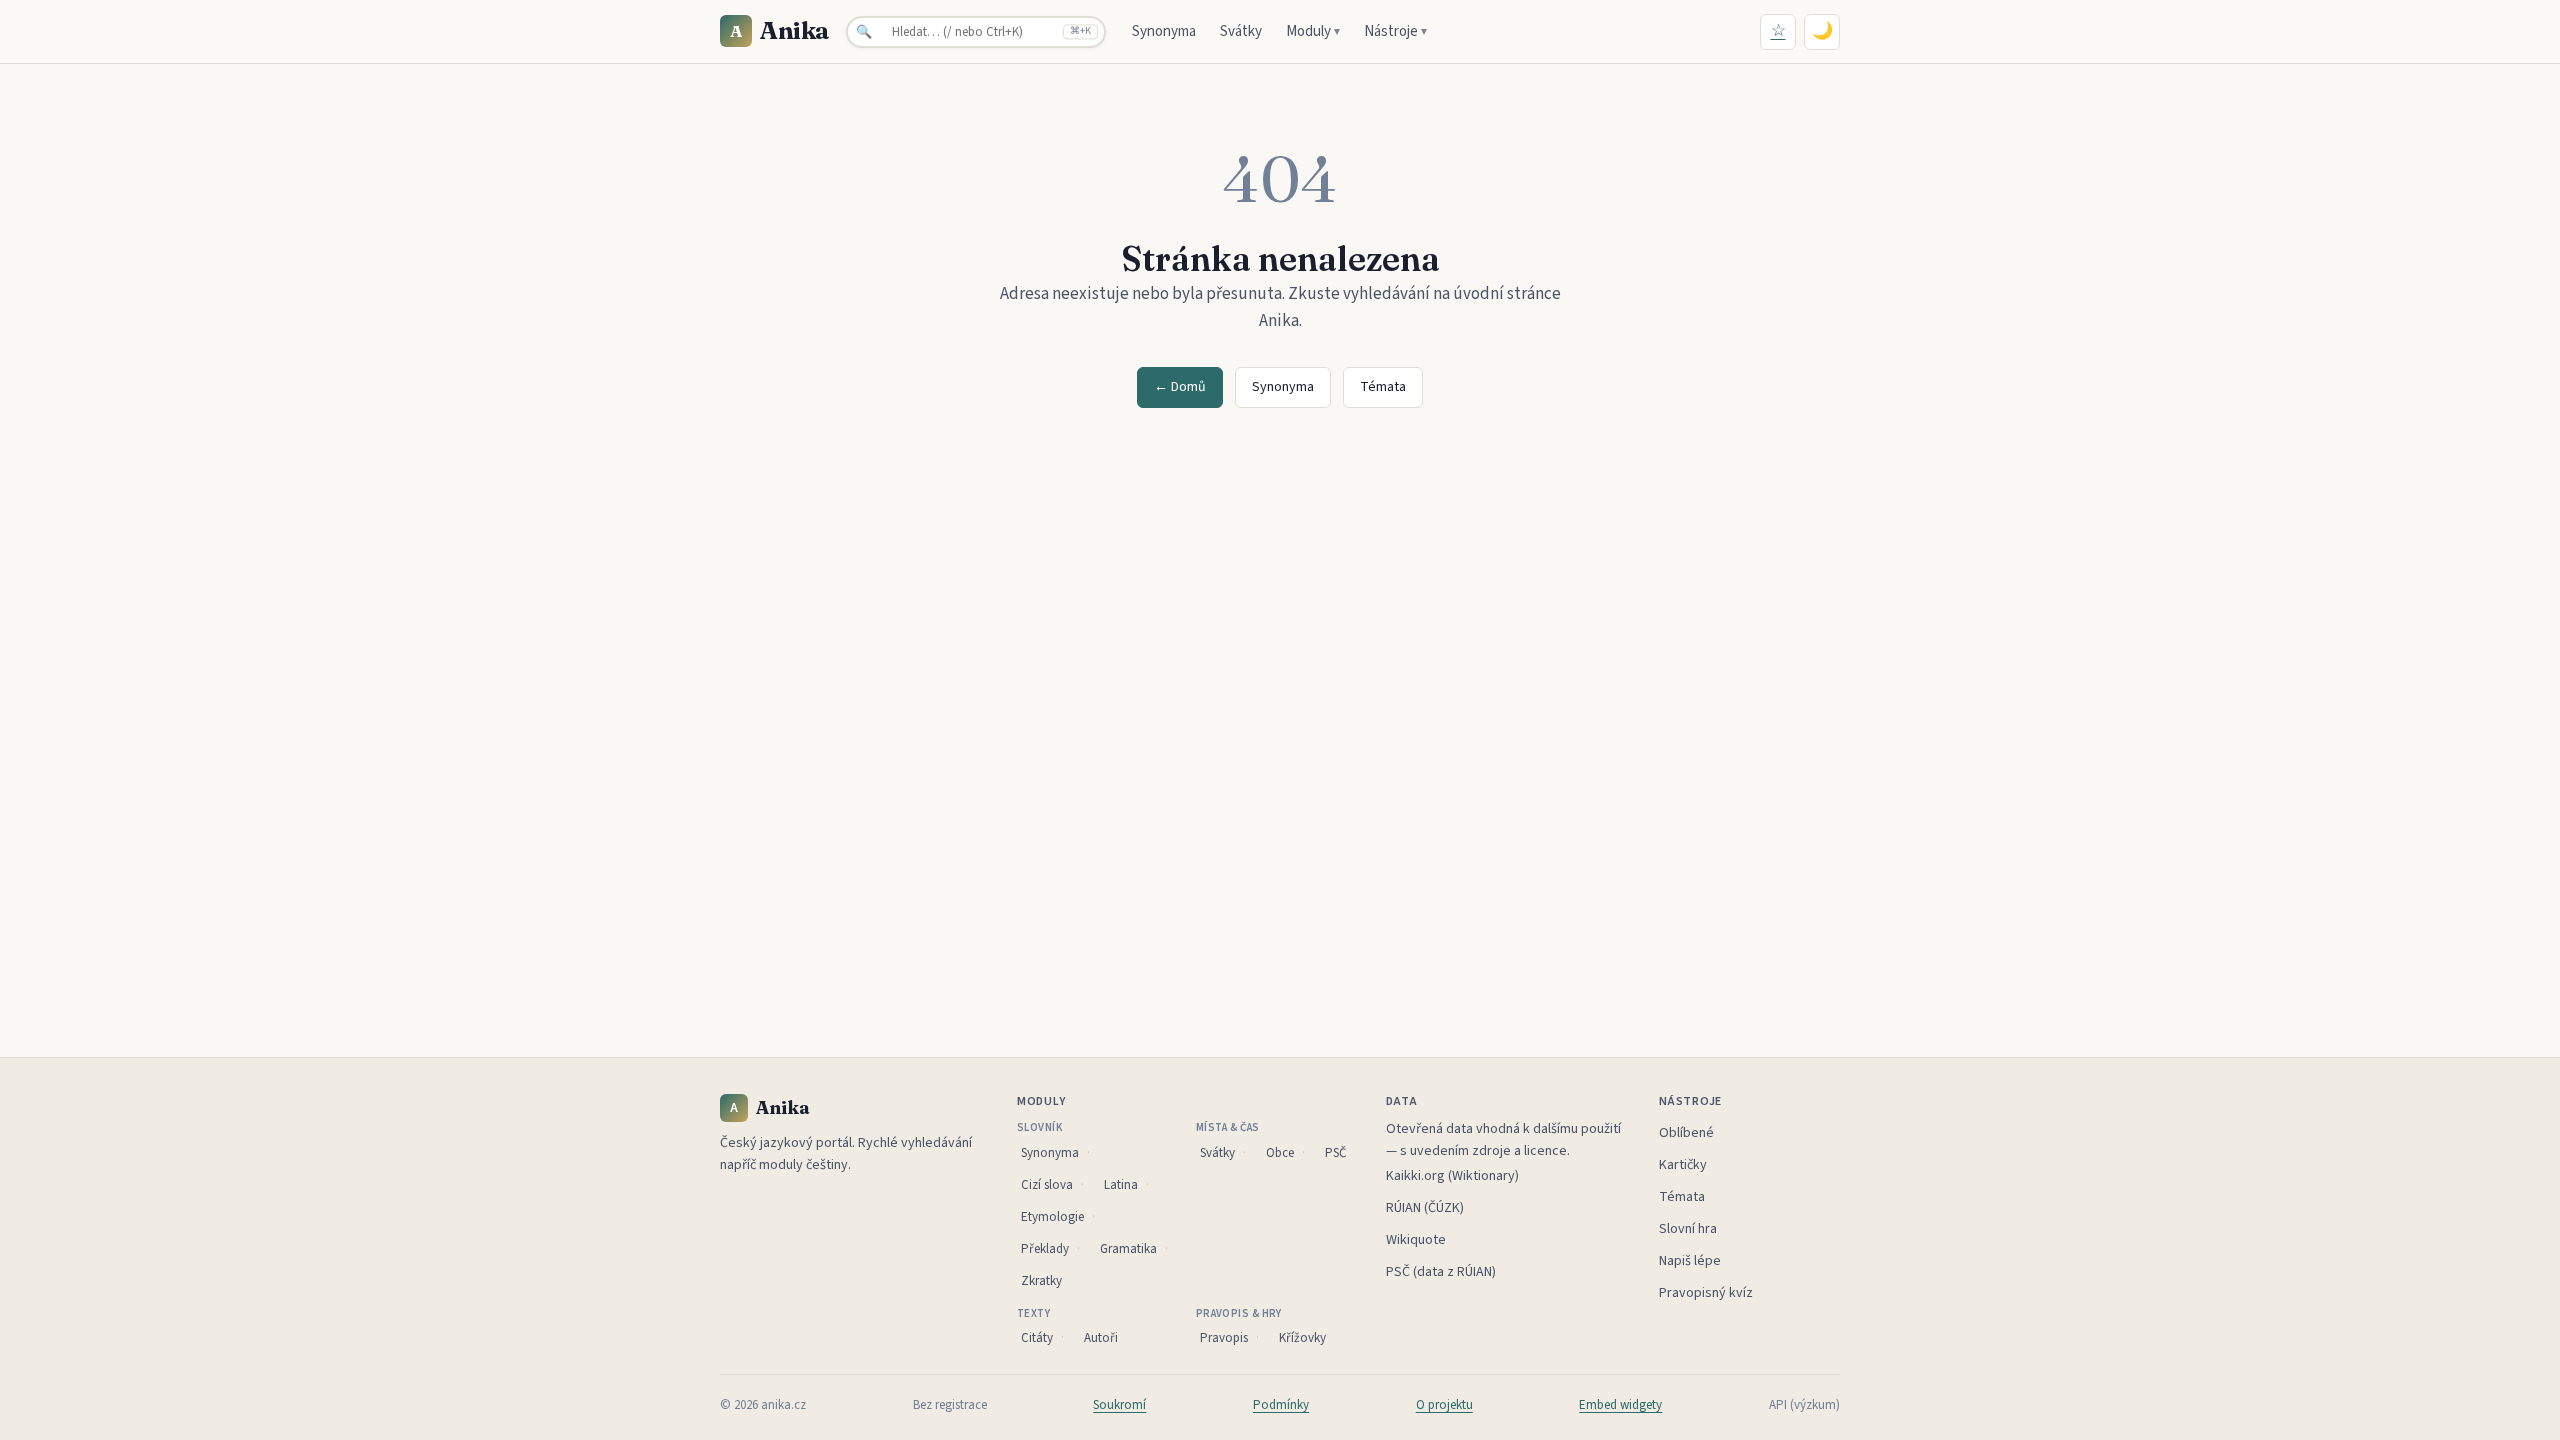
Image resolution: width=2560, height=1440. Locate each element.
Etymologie (1052, 1217)
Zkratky (1041, 1281)
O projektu (1444, 1405)
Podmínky (1281, 1405)
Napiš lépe (1690, 1261)
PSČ (1335, 1153)
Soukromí (1119, 1405)
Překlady (1045, 1249)
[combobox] (976, 32)
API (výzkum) (1804, 1405)
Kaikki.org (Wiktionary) (1452, 1176)
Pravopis (1224, 1338)
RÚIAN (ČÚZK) (1425, 1208)
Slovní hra (1688, 1229)
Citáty (1037, 1338)
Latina (1121, 1185)
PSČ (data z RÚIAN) (1441, 1272)
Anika (780, 30)
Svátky (1241, 31)
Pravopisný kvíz (1706, 1293)
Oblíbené (1686, 1133)
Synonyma (1164, 31)
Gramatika (1128, 1249)
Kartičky (1683, 1165)
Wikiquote (1416, 1240)
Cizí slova (1047, 1185)
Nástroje (1395, 31)
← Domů (1180, 387)
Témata (1383, 387)
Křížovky (1302, 1338)
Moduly (1313, 31)
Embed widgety (1620, 1405)
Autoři (1101, 1338)
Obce (1280, 1153)
